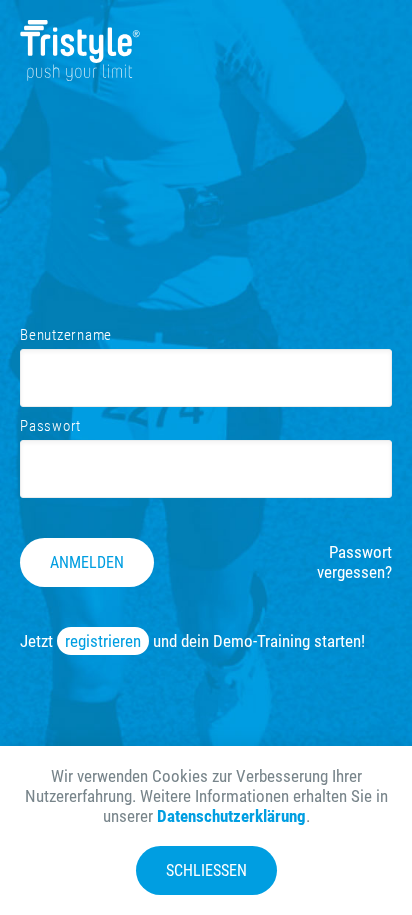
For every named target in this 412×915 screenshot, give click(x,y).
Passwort (50, 426)
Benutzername (66, 335)
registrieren (103, 641)
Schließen (206, 870)
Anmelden (87, 562)
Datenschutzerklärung (231, 816)
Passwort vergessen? (354, 562)
